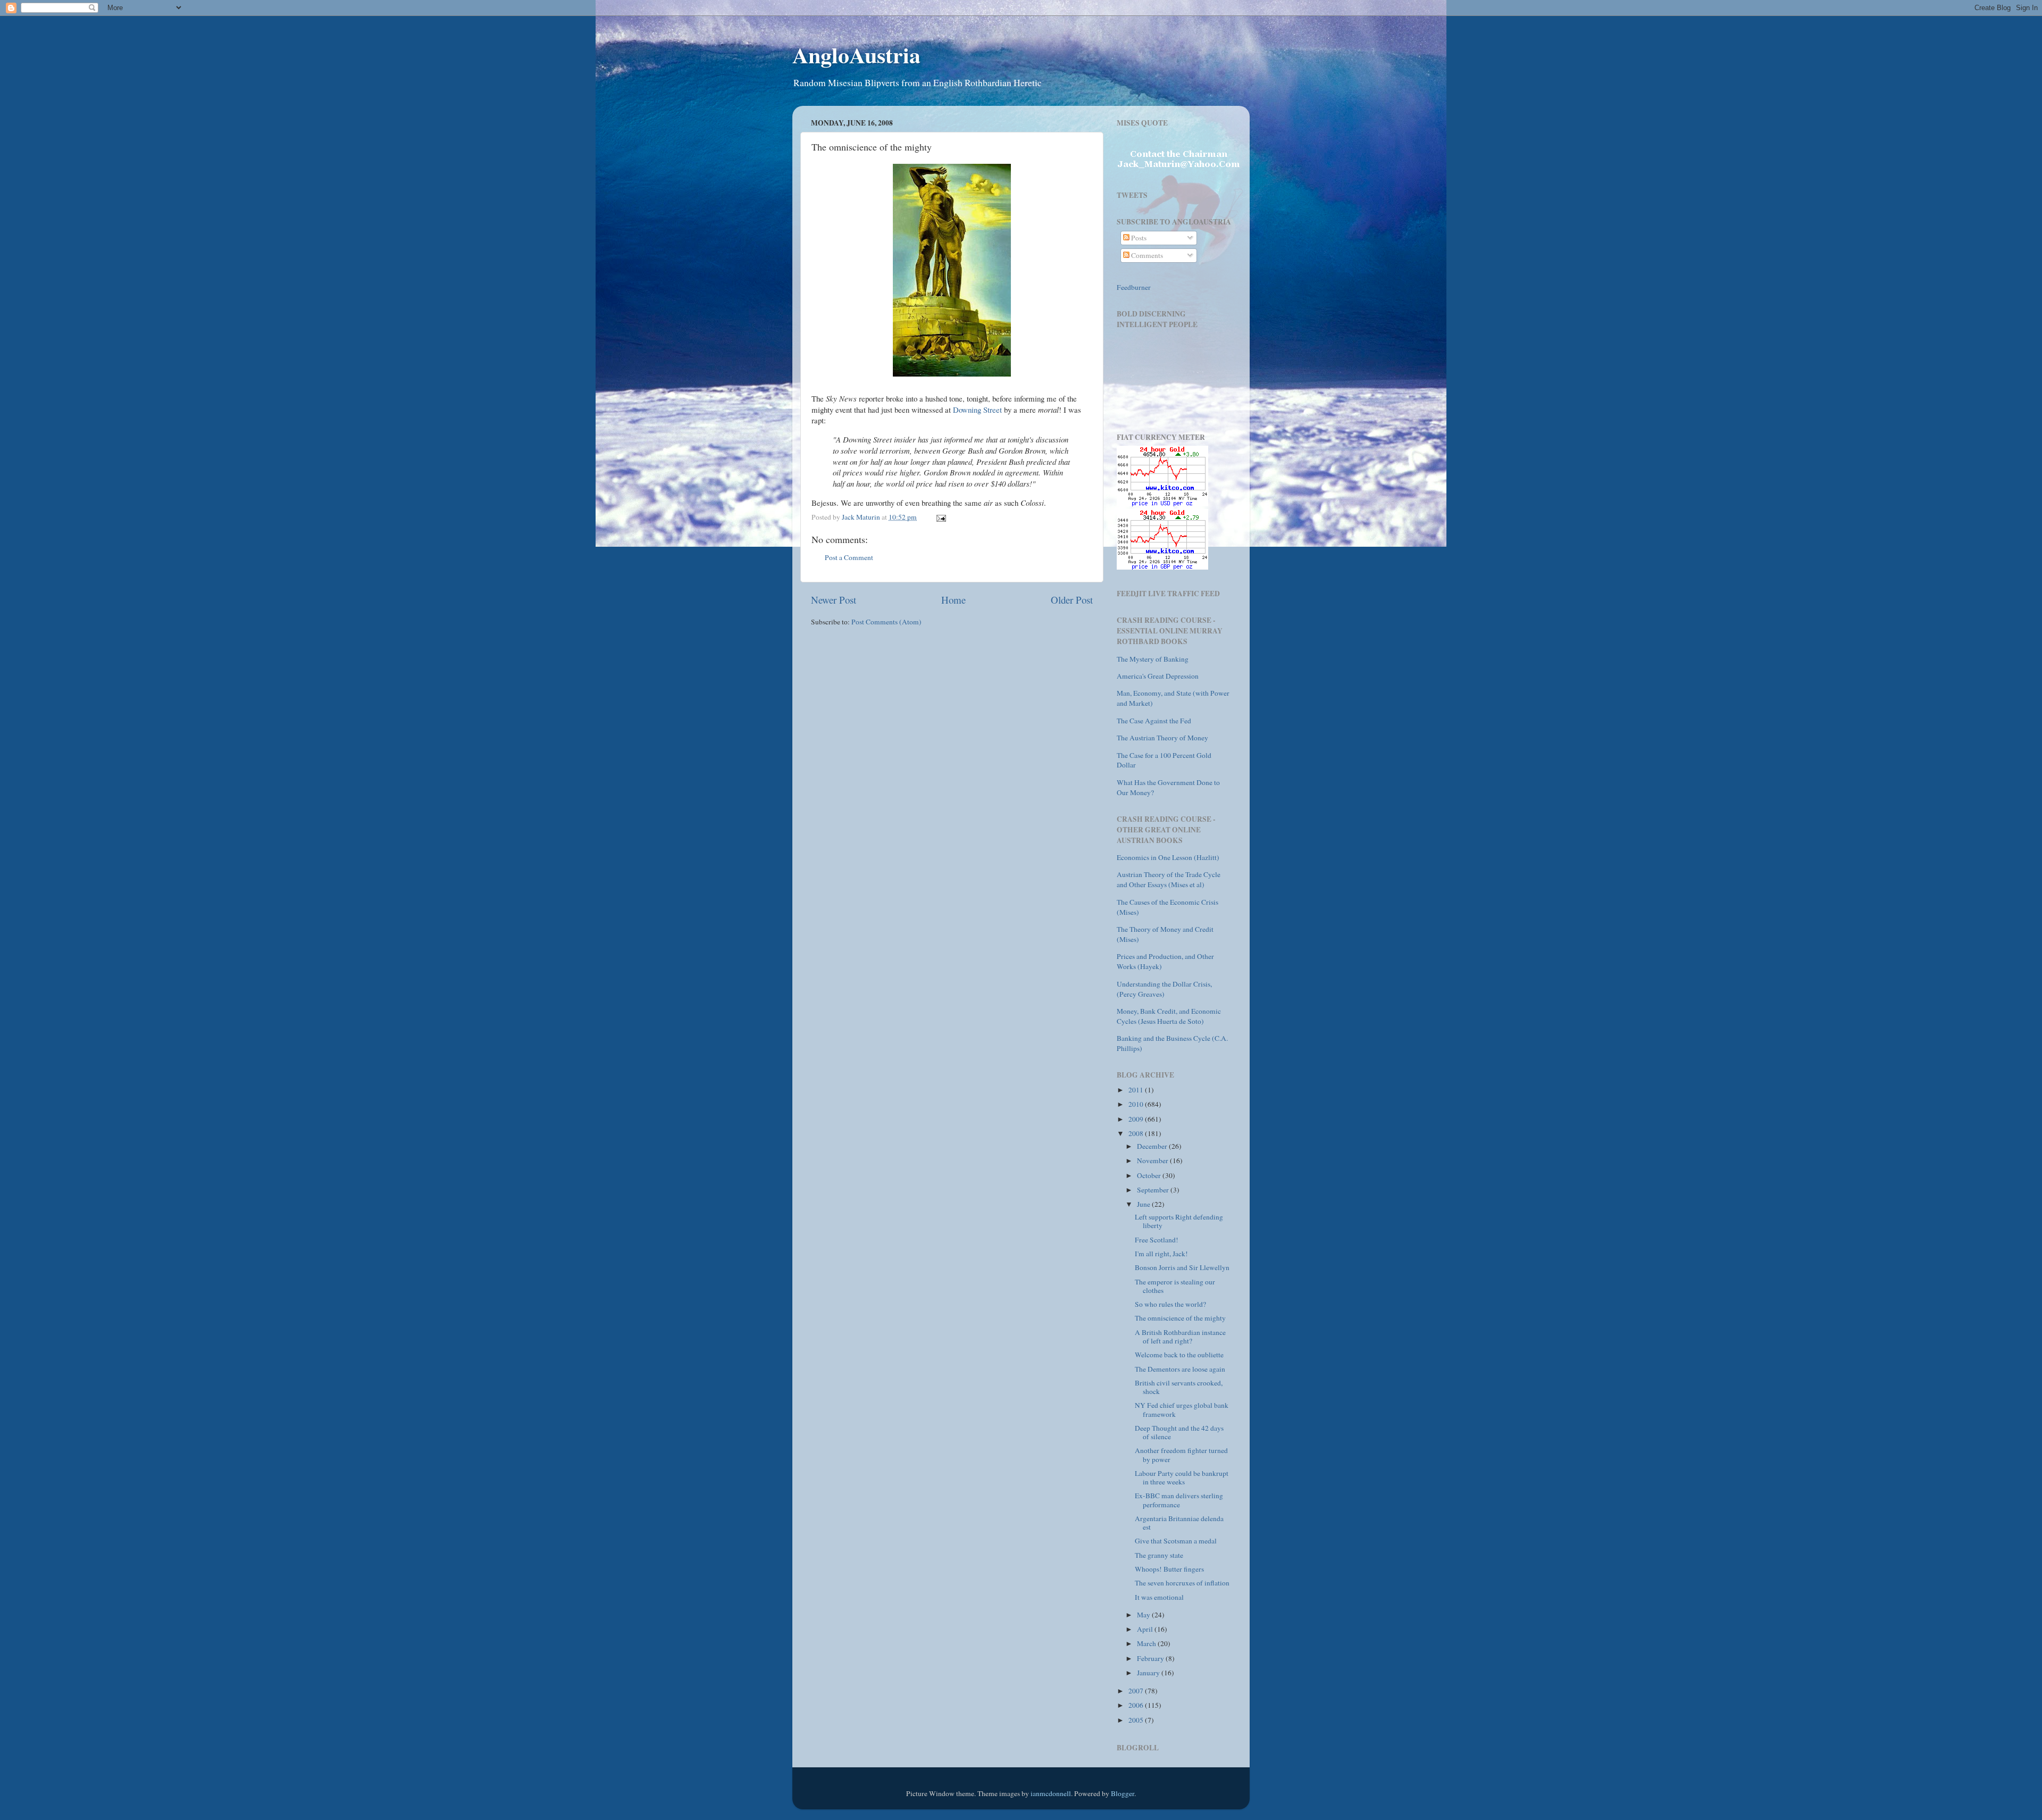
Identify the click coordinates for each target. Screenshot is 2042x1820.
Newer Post (834, 600)
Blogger (1123, 1793)
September (1154, 1190)
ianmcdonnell (1051, 1793)
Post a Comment (849, 557)
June (1144, 1204)
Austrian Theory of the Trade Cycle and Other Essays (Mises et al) (1169, 879)
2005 (1137, 1720)
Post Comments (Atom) (886, 622)
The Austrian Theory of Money (1162, 738)
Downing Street (977, 410)
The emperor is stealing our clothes (1175, 1286)
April (1146, 1629)
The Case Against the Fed (1154, 721)
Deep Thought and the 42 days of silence (1179, 1432)
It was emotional (1159, 1597)
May (1144, 1615)
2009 (1137, 1119)
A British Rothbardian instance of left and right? (1180, 1337)
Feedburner (1134, 287)
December (1153, 1146)
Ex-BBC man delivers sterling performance (1179, 1500)
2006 (1137, 1705)
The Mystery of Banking (1153, 659)
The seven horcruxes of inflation (1182, 1583)
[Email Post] (940, 517)
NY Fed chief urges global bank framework (1182, 1409)
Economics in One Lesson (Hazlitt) (1168, 857)
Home (953, 600)
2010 (1137, 1104)
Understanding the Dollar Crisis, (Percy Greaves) (1164, 989)
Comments (1146, 255)
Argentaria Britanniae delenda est (1179, 1523)
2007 (1137, 1691)
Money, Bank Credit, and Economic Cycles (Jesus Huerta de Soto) (1169, 1016)
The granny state (1159, 1555)
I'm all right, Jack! (1161, 1254)
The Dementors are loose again (1180, 1369)
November (1153, 1161)
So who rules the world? (1170, 1304)
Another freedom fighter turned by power (1181, 1455)
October (1150, 1175)
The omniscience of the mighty (1180, 1318)
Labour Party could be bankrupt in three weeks (1182, 1477)
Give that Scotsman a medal (1176, 1541)
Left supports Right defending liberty (1179, 1221)
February (1151, 1658)
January (1149, 1673)
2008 (1137, 1133)
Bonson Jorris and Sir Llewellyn (1182, 1267)
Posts (1138, 238)
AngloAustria (856, 55)
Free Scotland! (1157, 1240)
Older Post (1072, 600)
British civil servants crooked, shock (1179, 1387)
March (1147, 1643)
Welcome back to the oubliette (1179, 1355)
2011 (1137, 1090)
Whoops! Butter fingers (1169, 1569)
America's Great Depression (1158, 676)
